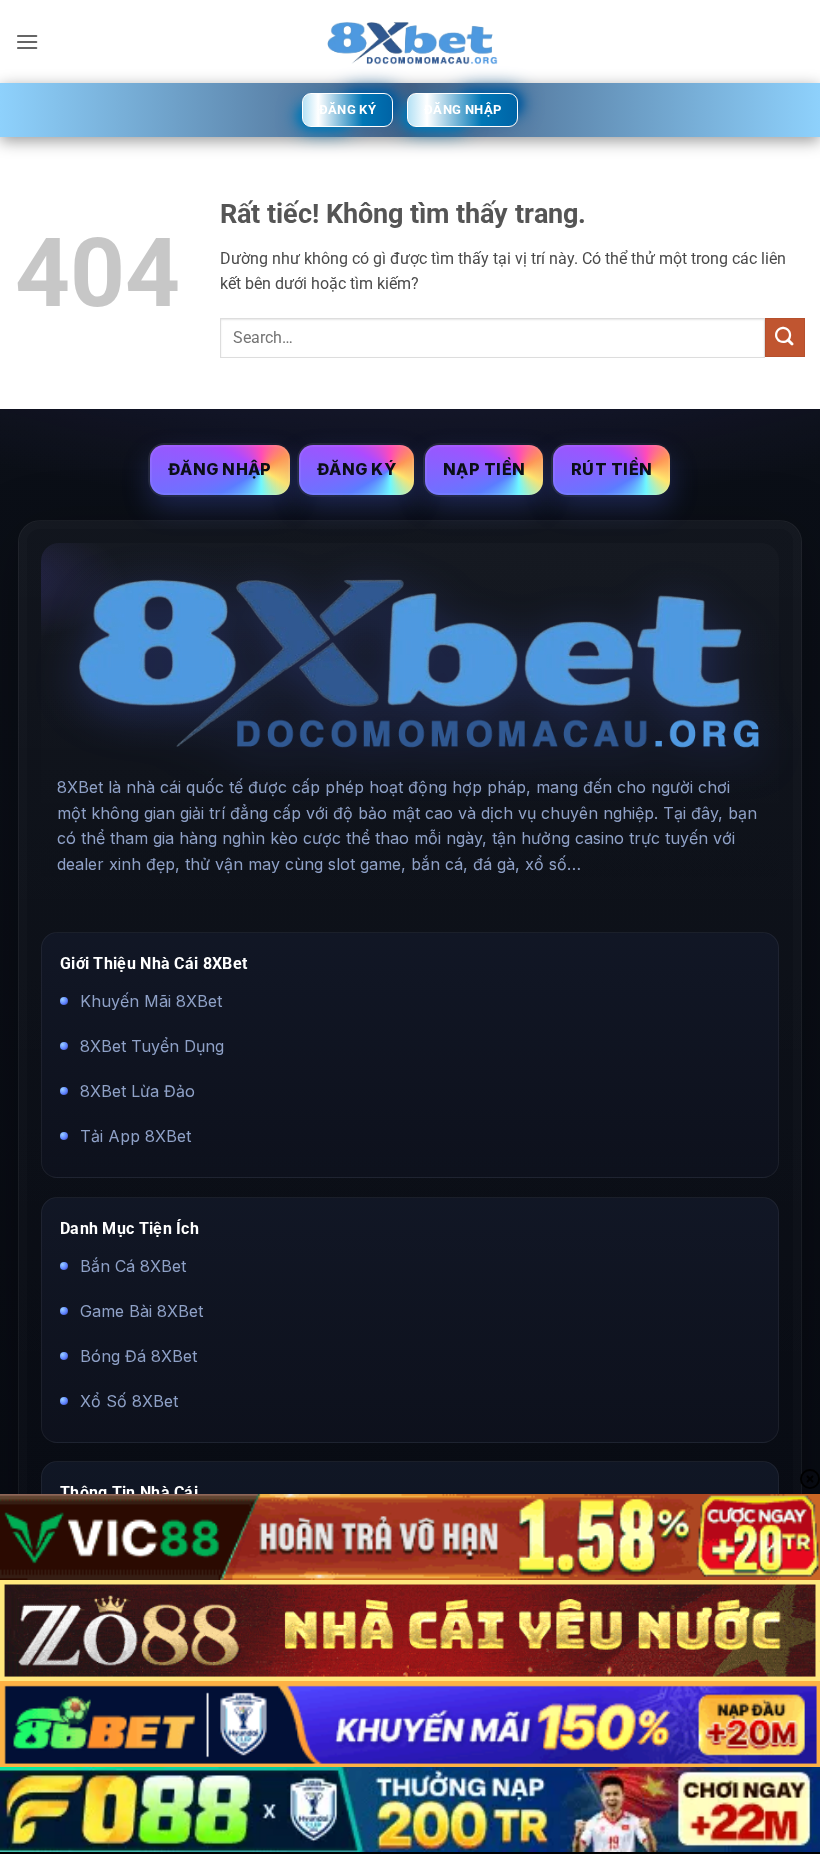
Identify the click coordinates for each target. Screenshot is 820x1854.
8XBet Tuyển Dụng (152, 1046)
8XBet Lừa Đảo (137, 1091)
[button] (27, 41)
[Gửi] (785, 337)
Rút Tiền (611, 469)
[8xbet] (410, 41)
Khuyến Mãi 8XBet (151, 1001)
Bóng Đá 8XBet (138, 1356)
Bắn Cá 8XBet (133, 1265)
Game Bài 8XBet (141, 1311)
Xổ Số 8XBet (129, 1401)
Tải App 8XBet (135, 1137)
